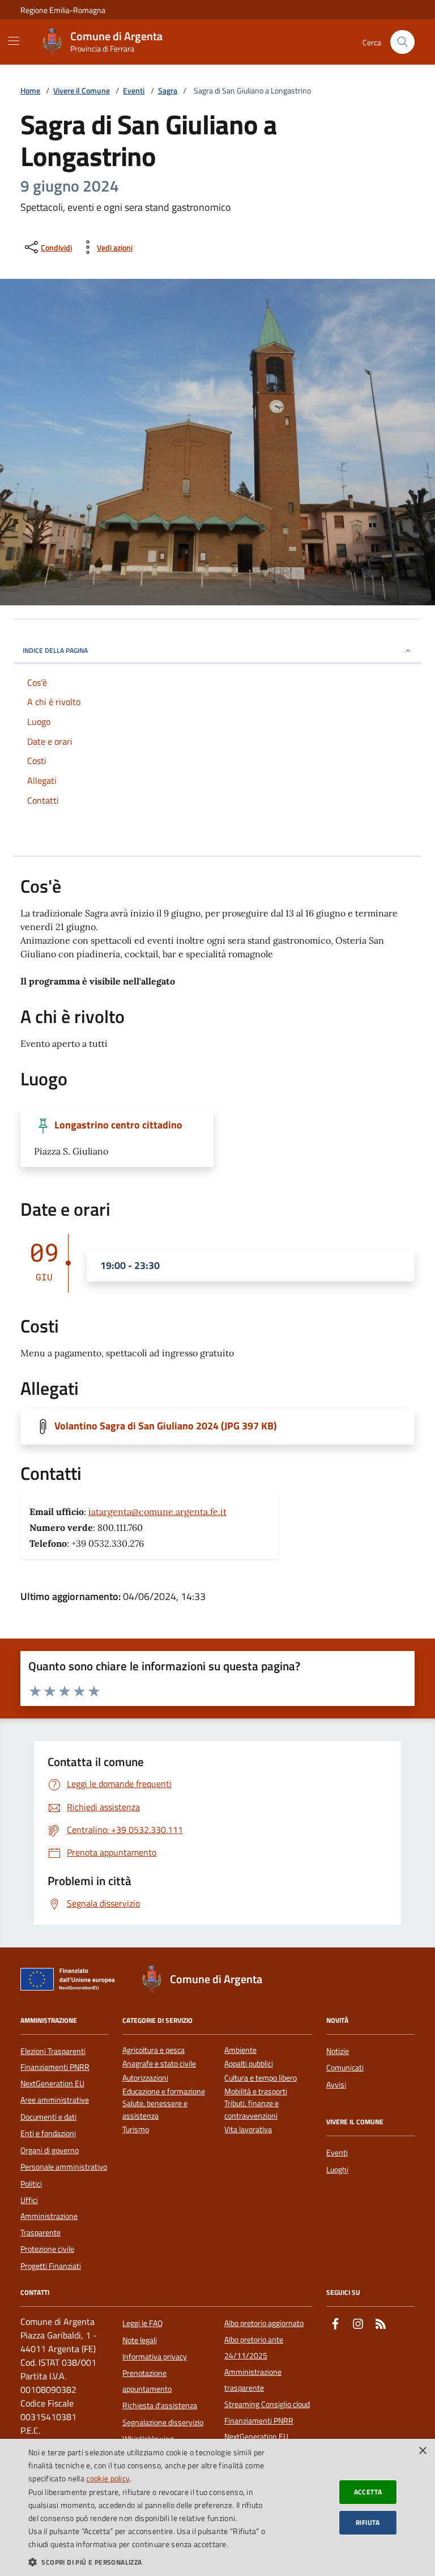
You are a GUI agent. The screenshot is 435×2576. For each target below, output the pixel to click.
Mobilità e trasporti (256, 2092)
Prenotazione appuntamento (147, 2381)
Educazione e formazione (164, 2092)
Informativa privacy (155, 2357)
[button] (150, 2562)
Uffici (29, 2200)
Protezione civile (47, 2249)
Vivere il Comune (82, 91)
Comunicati (345, 2068)
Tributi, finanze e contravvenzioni (251, 2110)
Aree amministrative (55, 2100)
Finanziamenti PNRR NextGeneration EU (55, 2075)
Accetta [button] (368, 2492)
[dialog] (217, 2507)
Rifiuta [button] (368, 2522)
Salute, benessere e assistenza (155, 2110)
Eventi (134, 91)
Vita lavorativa (248, 2130)
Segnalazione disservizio (163, 2422)
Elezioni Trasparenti (53, 2051)
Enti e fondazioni (48, 2133)
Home (30, 91)
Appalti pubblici (249, 2064)
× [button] (422, 2451)
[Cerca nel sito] (402, 42)
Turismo (136, 2130)
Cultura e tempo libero (261, 2078)
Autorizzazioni (145, 2078)
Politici (31, 2184)
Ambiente (240, 2050)
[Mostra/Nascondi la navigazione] (14, 41)
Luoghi (337, 2170)
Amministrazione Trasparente (49, 2224)
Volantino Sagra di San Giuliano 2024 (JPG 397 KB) (166, 1426)
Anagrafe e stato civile (159, 2064)
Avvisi (336, 2085)
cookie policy (108, 2478)
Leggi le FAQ (142, 2323)
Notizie (338, 2051)
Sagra (168, 91)
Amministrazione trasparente (253, 2380)
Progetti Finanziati (51, 2266)
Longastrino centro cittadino (118, 1125)
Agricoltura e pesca (153, 2050)
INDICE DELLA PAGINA (55, 650)
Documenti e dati (48, 2117)
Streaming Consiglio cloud (267, 2404)
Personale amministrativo (64, 2167)
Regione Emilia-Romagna (63, 10)
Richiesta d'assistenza (160, 2405)
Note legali (140, 2340)
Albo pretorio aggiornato (264, 2323)
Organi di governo (50, 2150)
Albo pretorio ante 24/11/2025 (254, 2348)
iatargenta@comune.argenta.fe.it (157, 1512)
